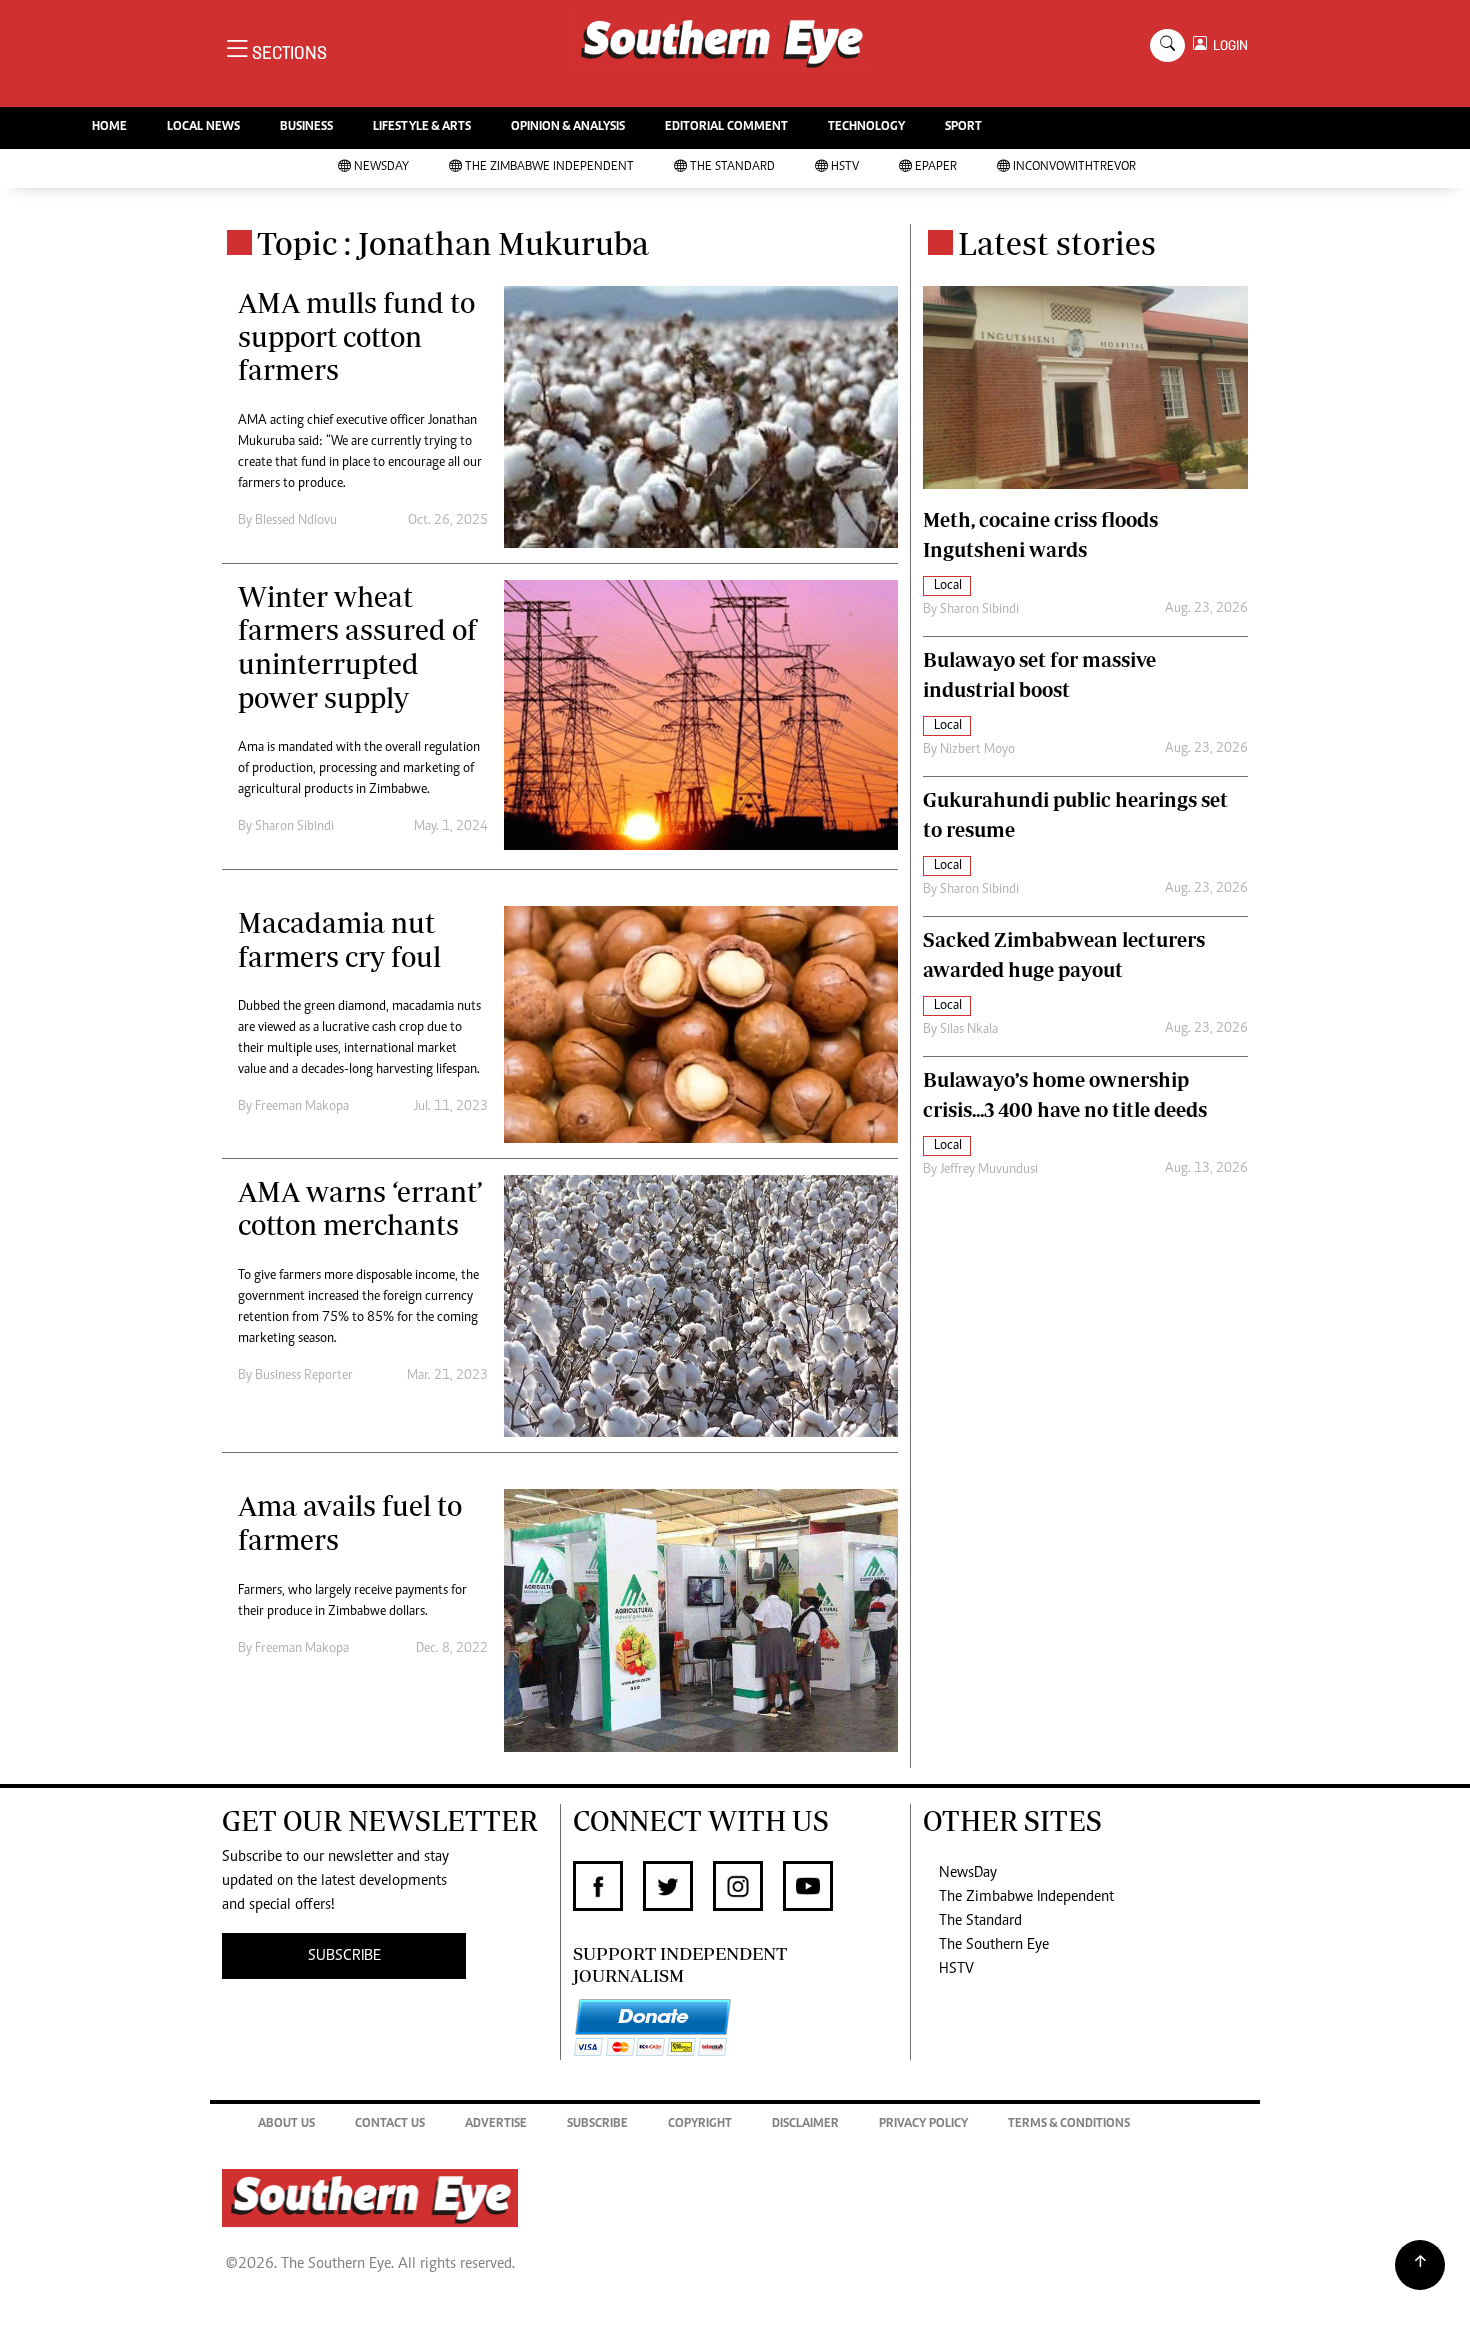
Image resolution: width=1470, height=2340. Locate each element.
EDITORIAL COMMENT (726, 127)
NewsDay (381, 167)
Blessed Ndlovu (296, 521)
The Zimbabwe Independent (549, 167)
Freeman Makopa (302, 1107)
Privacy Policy (923, 2124)
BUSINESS (306, 127)
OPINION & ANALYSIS (568, 127)
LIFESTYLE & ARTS (422, 127)
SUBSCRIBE (344, 1956)
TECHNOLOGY (866, 127)
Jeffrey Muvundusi (989, 1170)
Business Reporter (304, 1376)
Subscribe (597, 2124)
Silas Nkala (969, 1030)
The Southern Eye (994, 1945)
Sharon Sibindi (294, 827)
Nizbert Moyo (977, 750)
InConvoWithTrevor (1074, 167)
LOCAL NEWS (203, 127)
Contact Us (390, 2124)
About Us (286, 2124)
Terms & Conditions (1069, 2124)
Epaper (936, 167)
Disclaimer (805, 2124)
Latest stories (1057, 243)
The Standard (732, 167)
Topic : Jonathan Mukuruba (453, 243)
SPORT (963, 127)
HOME (109, 127)
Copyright (700, 2124)
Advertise (496, 2124)
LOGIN (1227, 45)
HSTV (845, 167)
